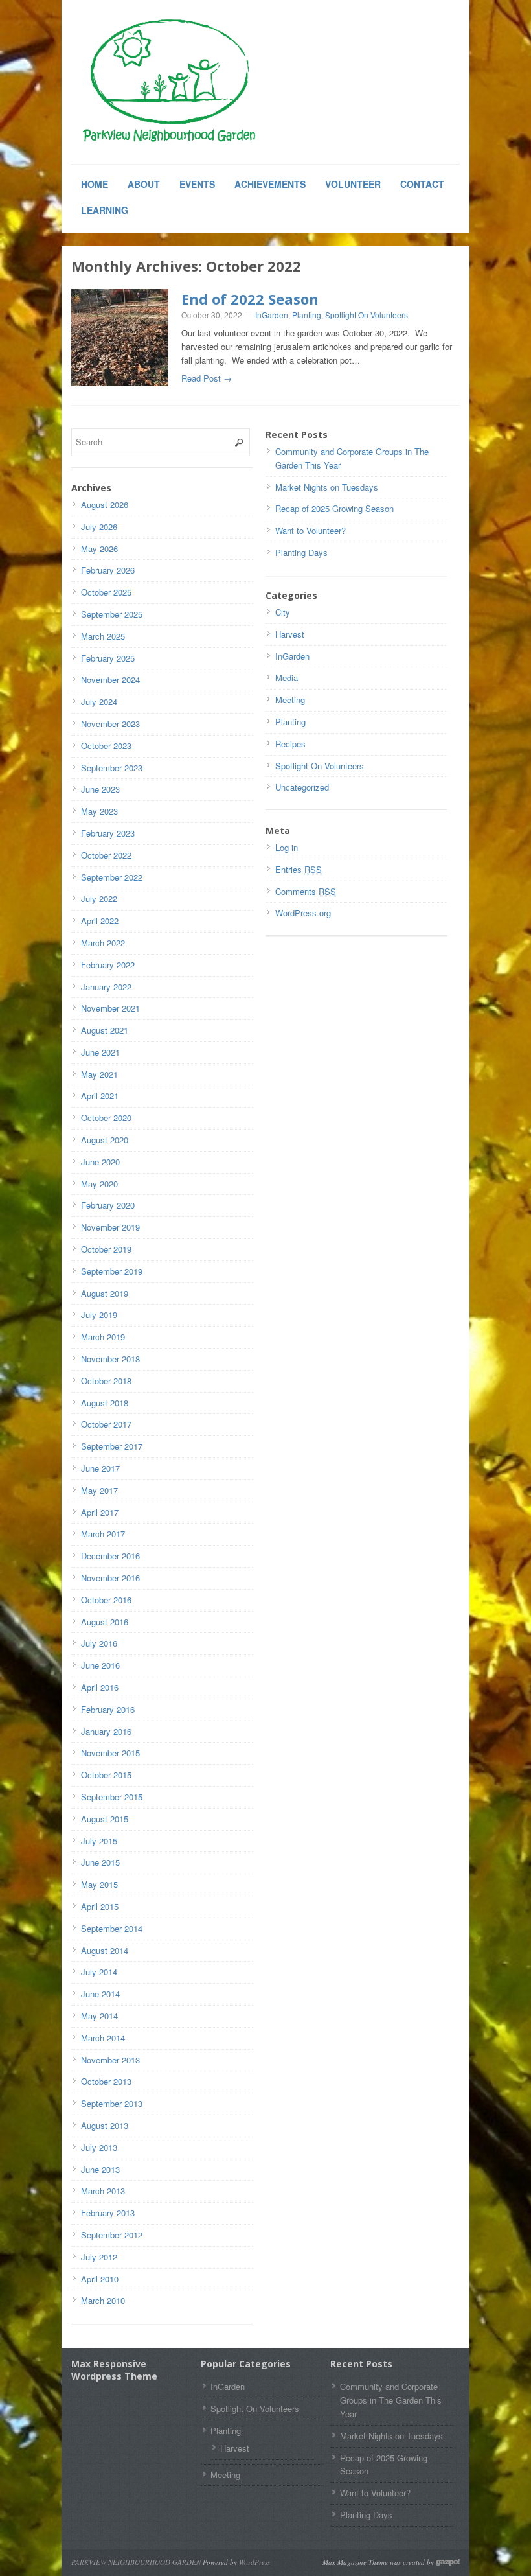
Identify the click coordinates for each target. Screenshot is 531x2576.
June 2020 (100, 1162)
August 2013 (105, 2125)
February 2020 (108, 1205)
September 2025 (112, 614)
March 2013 (103, 2191)
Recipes (290, 744)
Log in (287, 847)
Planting (307, 315)
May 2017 (99, 1490)
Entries (299, 869)
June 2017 (100, 1468)
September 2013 (112, 2103)
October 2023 (106, 746)
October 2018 (106, 1381)
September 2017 (112, 1446)
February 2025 (108, 658)
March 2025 (103, 636)
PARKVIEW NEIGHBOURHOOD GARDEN (136, 2562)
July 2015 (99, 1841)
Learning (105, 210)
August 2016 (105, 1622)
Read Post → (207, 378)
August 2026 (105, 505)
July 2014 (99, 1972)
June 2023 (100, 789)
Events (197, 184)
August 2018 (105, 1403)
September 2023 (112, 768)
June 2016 (100, 1665)
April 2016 (100, 1687)
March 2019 (103, 1337)
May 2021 (99, 1074)
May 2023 (99, 811)
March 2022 (103, 943)
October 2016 (106, 1600)
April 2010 (100, 2279)
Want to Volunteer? (311, 530)
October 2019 (106, 1249)
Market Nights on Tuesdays (327, 487)
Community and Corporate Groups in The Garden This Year (391, 2400)
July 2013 (99, 2147)
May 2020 (99, 1184)
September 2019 (112, 1271)
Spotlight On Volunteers (367, 315)
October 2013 (106, 2081)
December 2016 (110, 1556)
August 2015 (105, 1819)
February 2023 (108, 833)
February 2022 (108, 965)
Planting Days (301, 552)
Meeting (290, 700)
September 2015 (112, 1797)
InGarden (272, 315)
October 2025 (106, 592)
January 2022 (106, 987)
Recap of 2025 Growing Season (334, 508)
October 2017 (106, 1424)
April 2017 (100, 1512)
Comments (306, 891)
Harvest (290, 634)
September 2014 (112, 1928)
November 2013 (110, 2060)
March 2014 (103, 2038)
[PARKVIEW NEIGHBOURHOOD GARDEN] (168, 82)
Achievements (270, 184)
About (144, 184)
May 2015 (99, 1884)
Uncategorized (302, 787)
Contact (422, 184)
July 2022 (99, 899)
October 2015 (106, 1775)
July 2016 (99, 1643)
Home (95, 184)
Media (287, 678)
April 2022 (100, 921)
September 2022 (112, 877)
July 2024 (99, 702)
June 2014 (100, 1994)
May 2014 (99, 2016)
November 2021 (110, 1008)
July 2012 (99, 2257)
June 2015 (100, 1862)
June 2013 (100, 2169)
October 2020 (106, 1118)
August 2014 (105, 1950)
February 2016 (108, 1709)
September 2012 (112, 2235)
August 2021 (105, 1030)
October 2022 (106, 855)
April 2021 (100, 1096)
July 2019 (99, 1315)
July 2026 (99, 527)
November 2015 (110, 1753)
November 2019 (110, 1227)
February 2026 (108, 570)
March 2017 (103, 1534)
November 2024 (110, 679)
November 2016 (110, 1578)
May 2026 (99, 549)
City (283, 612)
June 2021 (100, 1052)
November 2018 (110, 1359)
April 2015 (100, 1906)
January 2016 (106, 1731)
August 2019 (105, 1293)
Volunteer (353, 184)
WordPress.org (303, 913)
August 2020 (105, 1140)
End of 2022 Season (250, 299)
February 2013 (108, 2213)
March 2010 (103, 2300)
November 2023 (110, 724)
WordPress (254, 2562)
